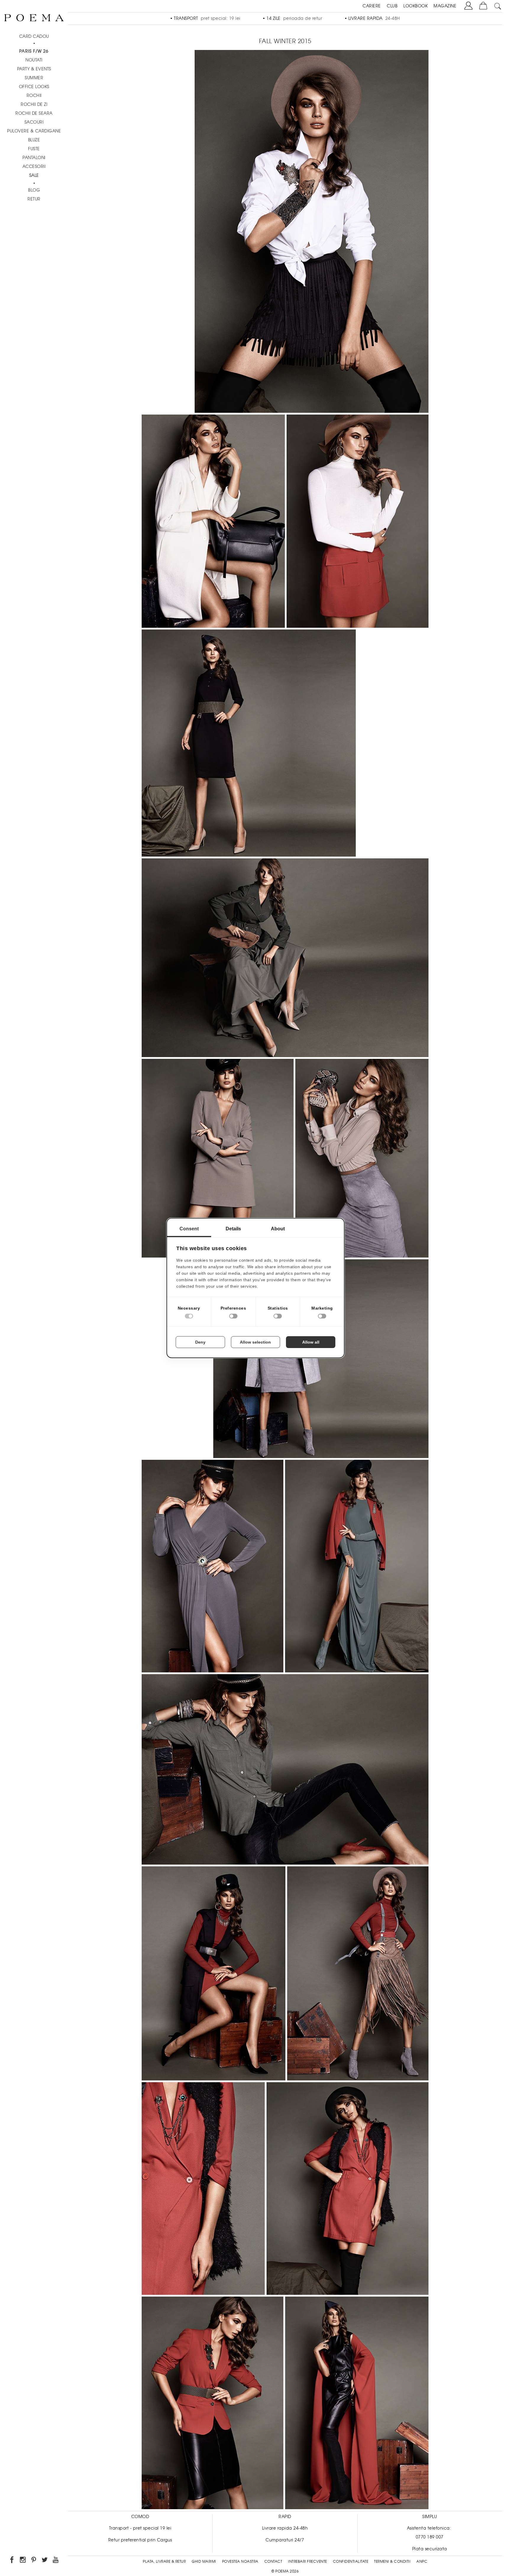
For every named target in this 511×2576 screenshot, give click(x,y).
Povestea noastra (240, 2562)
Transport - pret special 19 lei (140, 2528)
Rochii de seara (34, 113)
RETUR (34, 199)
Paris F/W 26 (34, 51)
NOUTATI (34, 60)
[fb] (12, 2561)
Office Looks (34, 87)
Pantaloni (34, 158)
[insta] (23, 2561)
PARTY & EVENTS (34, 69)
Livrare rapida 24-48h (285, 2528)
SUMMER (34, 78)
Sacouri (34, 122)
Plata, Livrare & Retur (164, 2562)
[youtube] (56, 2561)
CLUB (392, 6)
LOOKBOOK (415, 6)
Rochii (34, 96)
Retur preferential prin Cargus (140, 2540)
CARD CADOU (34, 36)
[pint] (34, 2561)
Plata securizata (430, 2549)
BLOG (34, 190)
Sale (34, 175)
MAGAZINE (445, 6)
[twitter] (45, 2561)
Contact (273, 2562)
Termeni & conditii (392, 2562)
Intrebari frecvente (308, 2562)
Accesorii (34, 166)
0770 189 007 (430, 2537)
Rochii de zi (34, 104)
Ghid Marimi (204, 2562)
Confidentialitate (351, 2562)
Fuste (34, 149)
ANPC (422, 2562)
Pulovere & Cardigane (34, 131)
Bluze (34, 140)
